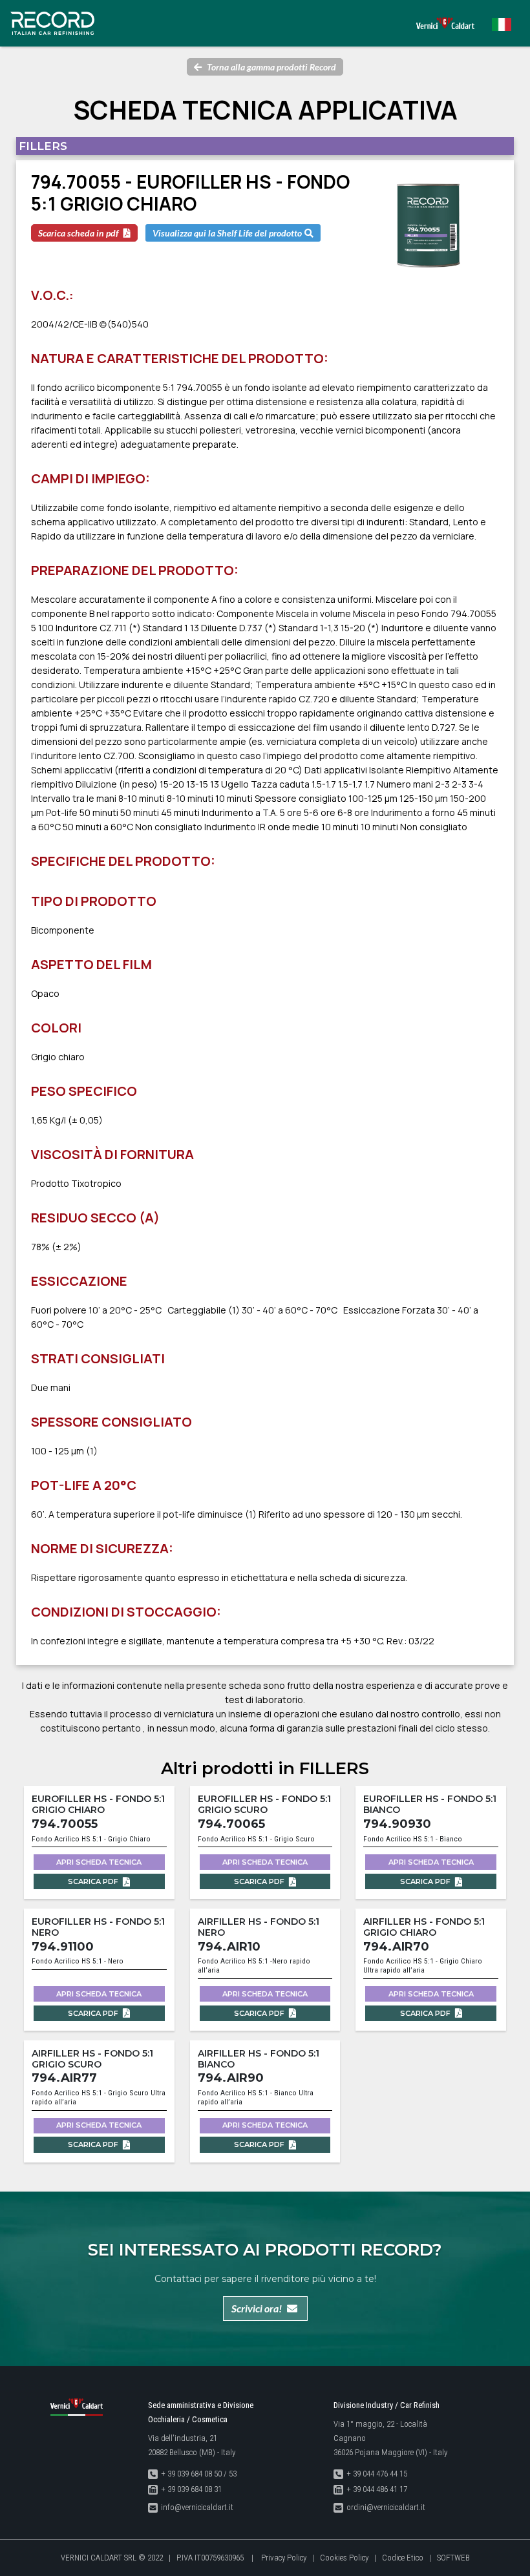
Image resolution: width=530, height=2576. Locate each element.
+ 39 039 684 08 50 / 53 (199, 2474)
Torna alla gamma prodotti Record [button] (271, 67)
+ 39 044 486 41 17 (377, 2489)
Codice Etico (403, 2558)
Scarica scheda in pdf (78, 233)
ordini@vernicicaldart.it (386, 2507)
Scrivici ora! (257, 2308)
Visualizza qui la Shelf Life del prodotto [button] (227, 233)
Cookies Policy (344, 2558)
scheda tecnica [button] (99, 1862)
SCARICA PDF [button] (94, 1881)
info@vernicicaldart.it (197, 2507)
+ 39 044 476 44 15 (377, 2474)
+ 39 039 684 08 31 (191, 2489)
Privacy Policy (284, 2558)
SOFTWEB (453, 2558)
